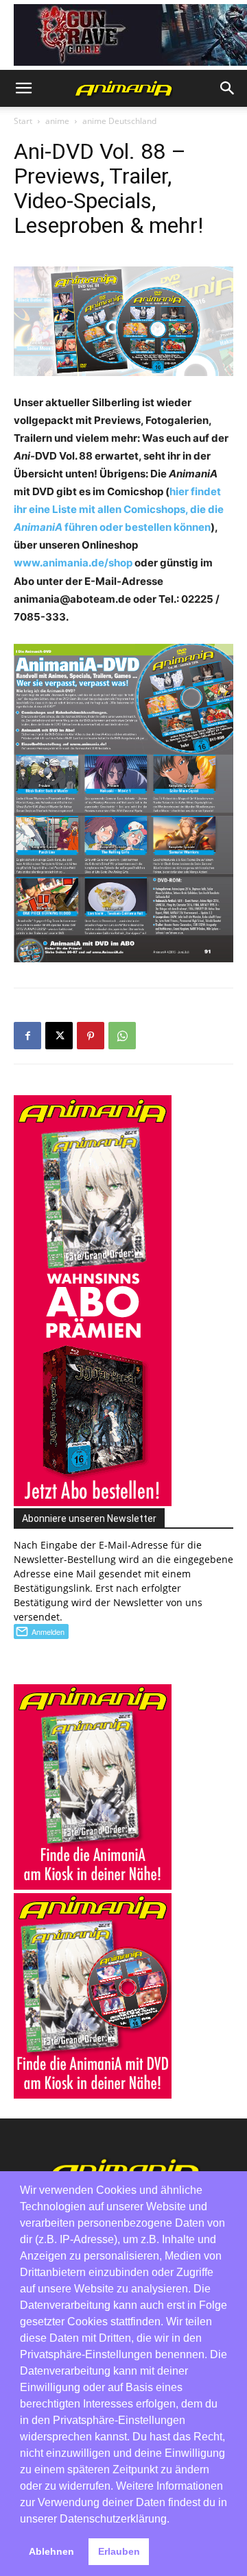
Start (23, 121)
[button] (23, 88)
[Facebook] (27, 1036)
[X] (59, 1036)
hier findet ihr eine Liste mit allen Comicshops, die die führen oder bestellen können (119, 509)
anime (57, 121)
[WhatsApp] (122, 1036)
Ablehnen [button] (51, 2551)
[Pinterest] (91, 1036)
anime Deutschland (119, 121)
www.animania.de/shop (73, 563)
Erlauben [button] (119, 2551)
